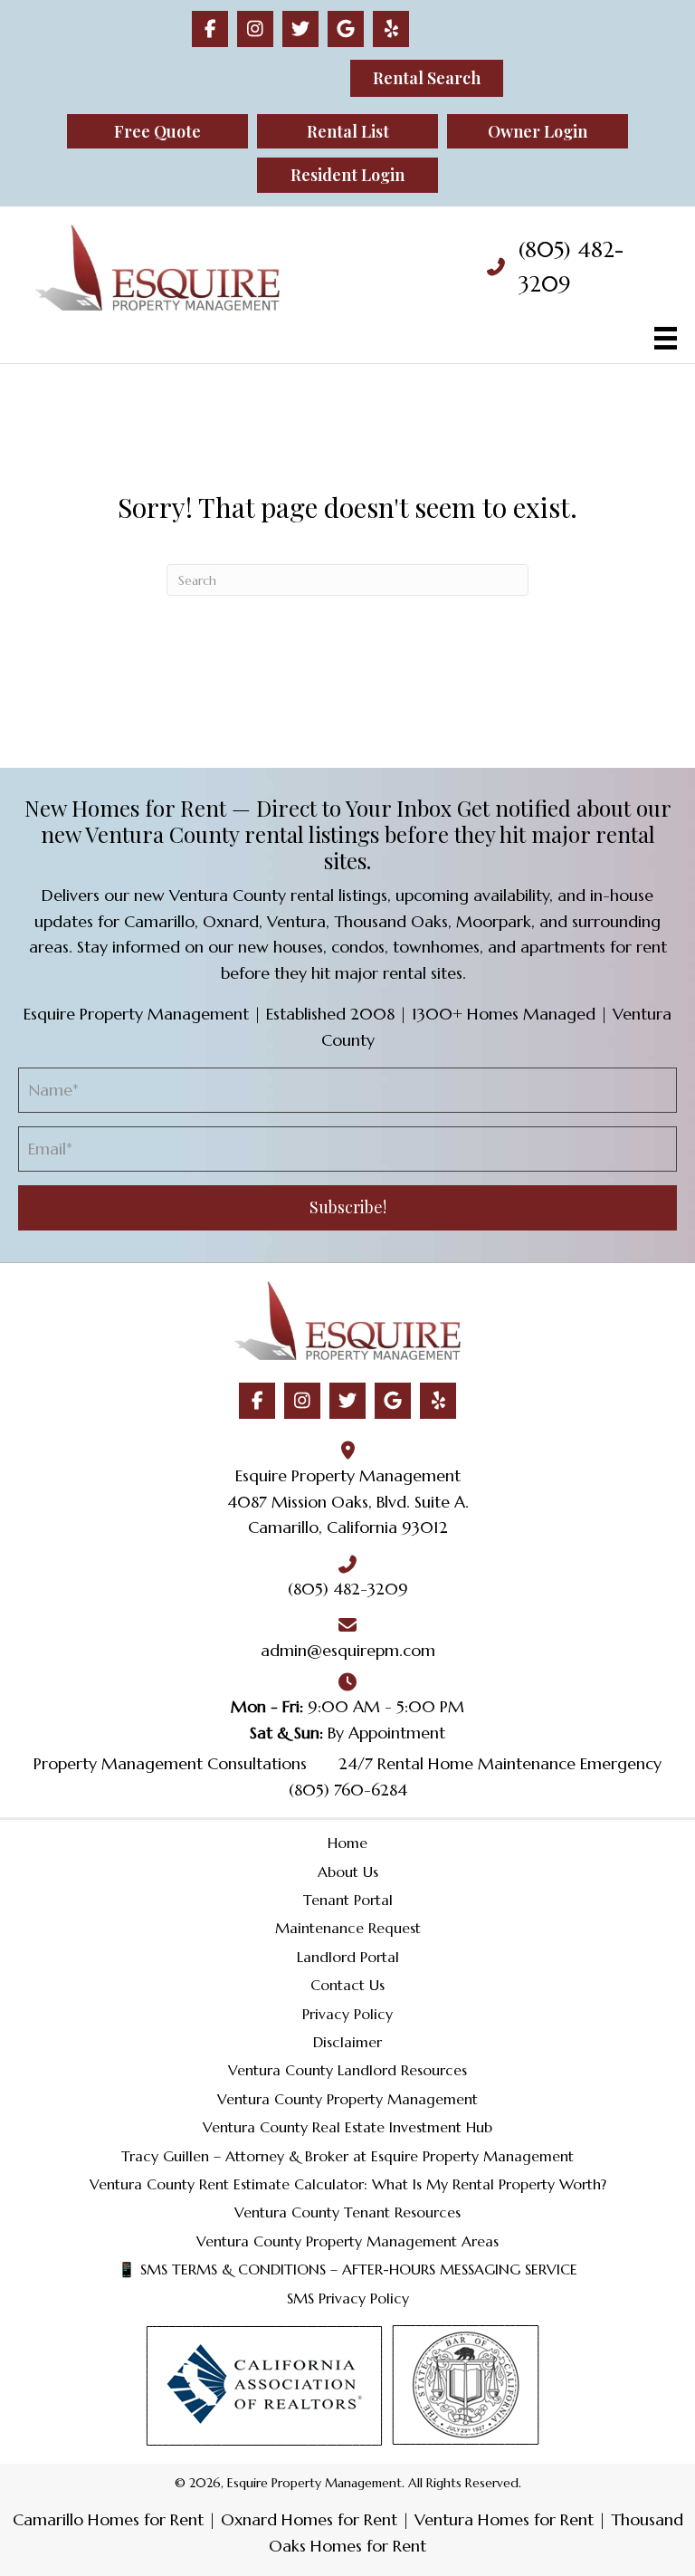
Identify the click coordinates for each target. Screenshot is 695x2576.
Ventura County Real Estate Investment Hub (347, 2127)
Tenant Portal (348, 1900)
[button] (210, 29)
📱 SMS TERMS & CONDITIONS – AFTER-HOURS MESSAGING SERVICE (347, 2269)
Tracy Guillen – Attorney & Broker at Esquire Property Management (347, 2156)
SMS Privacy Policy (348, 2298)
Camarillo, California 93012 (348, 1527)
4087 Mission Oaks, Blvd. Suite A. (348, 1502)
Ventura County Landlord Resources (347, 2070)
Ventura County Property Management (347, 2099)
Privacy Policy (347, 2014)
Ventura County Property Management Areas (347, 2241)
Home (347, 1843)
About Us (348, 1872)
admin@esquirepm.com (348, 1650)
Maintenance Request (348, 1928)
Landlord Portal (348, 1957)
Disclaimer (347, 2042)
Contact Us (347, 1985)
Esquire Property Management (348, 1475)
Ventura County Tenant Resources (347, 2212)
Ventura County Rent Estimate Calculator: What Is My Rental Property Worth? (348, 2184)
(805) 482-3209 (348, 1589)
